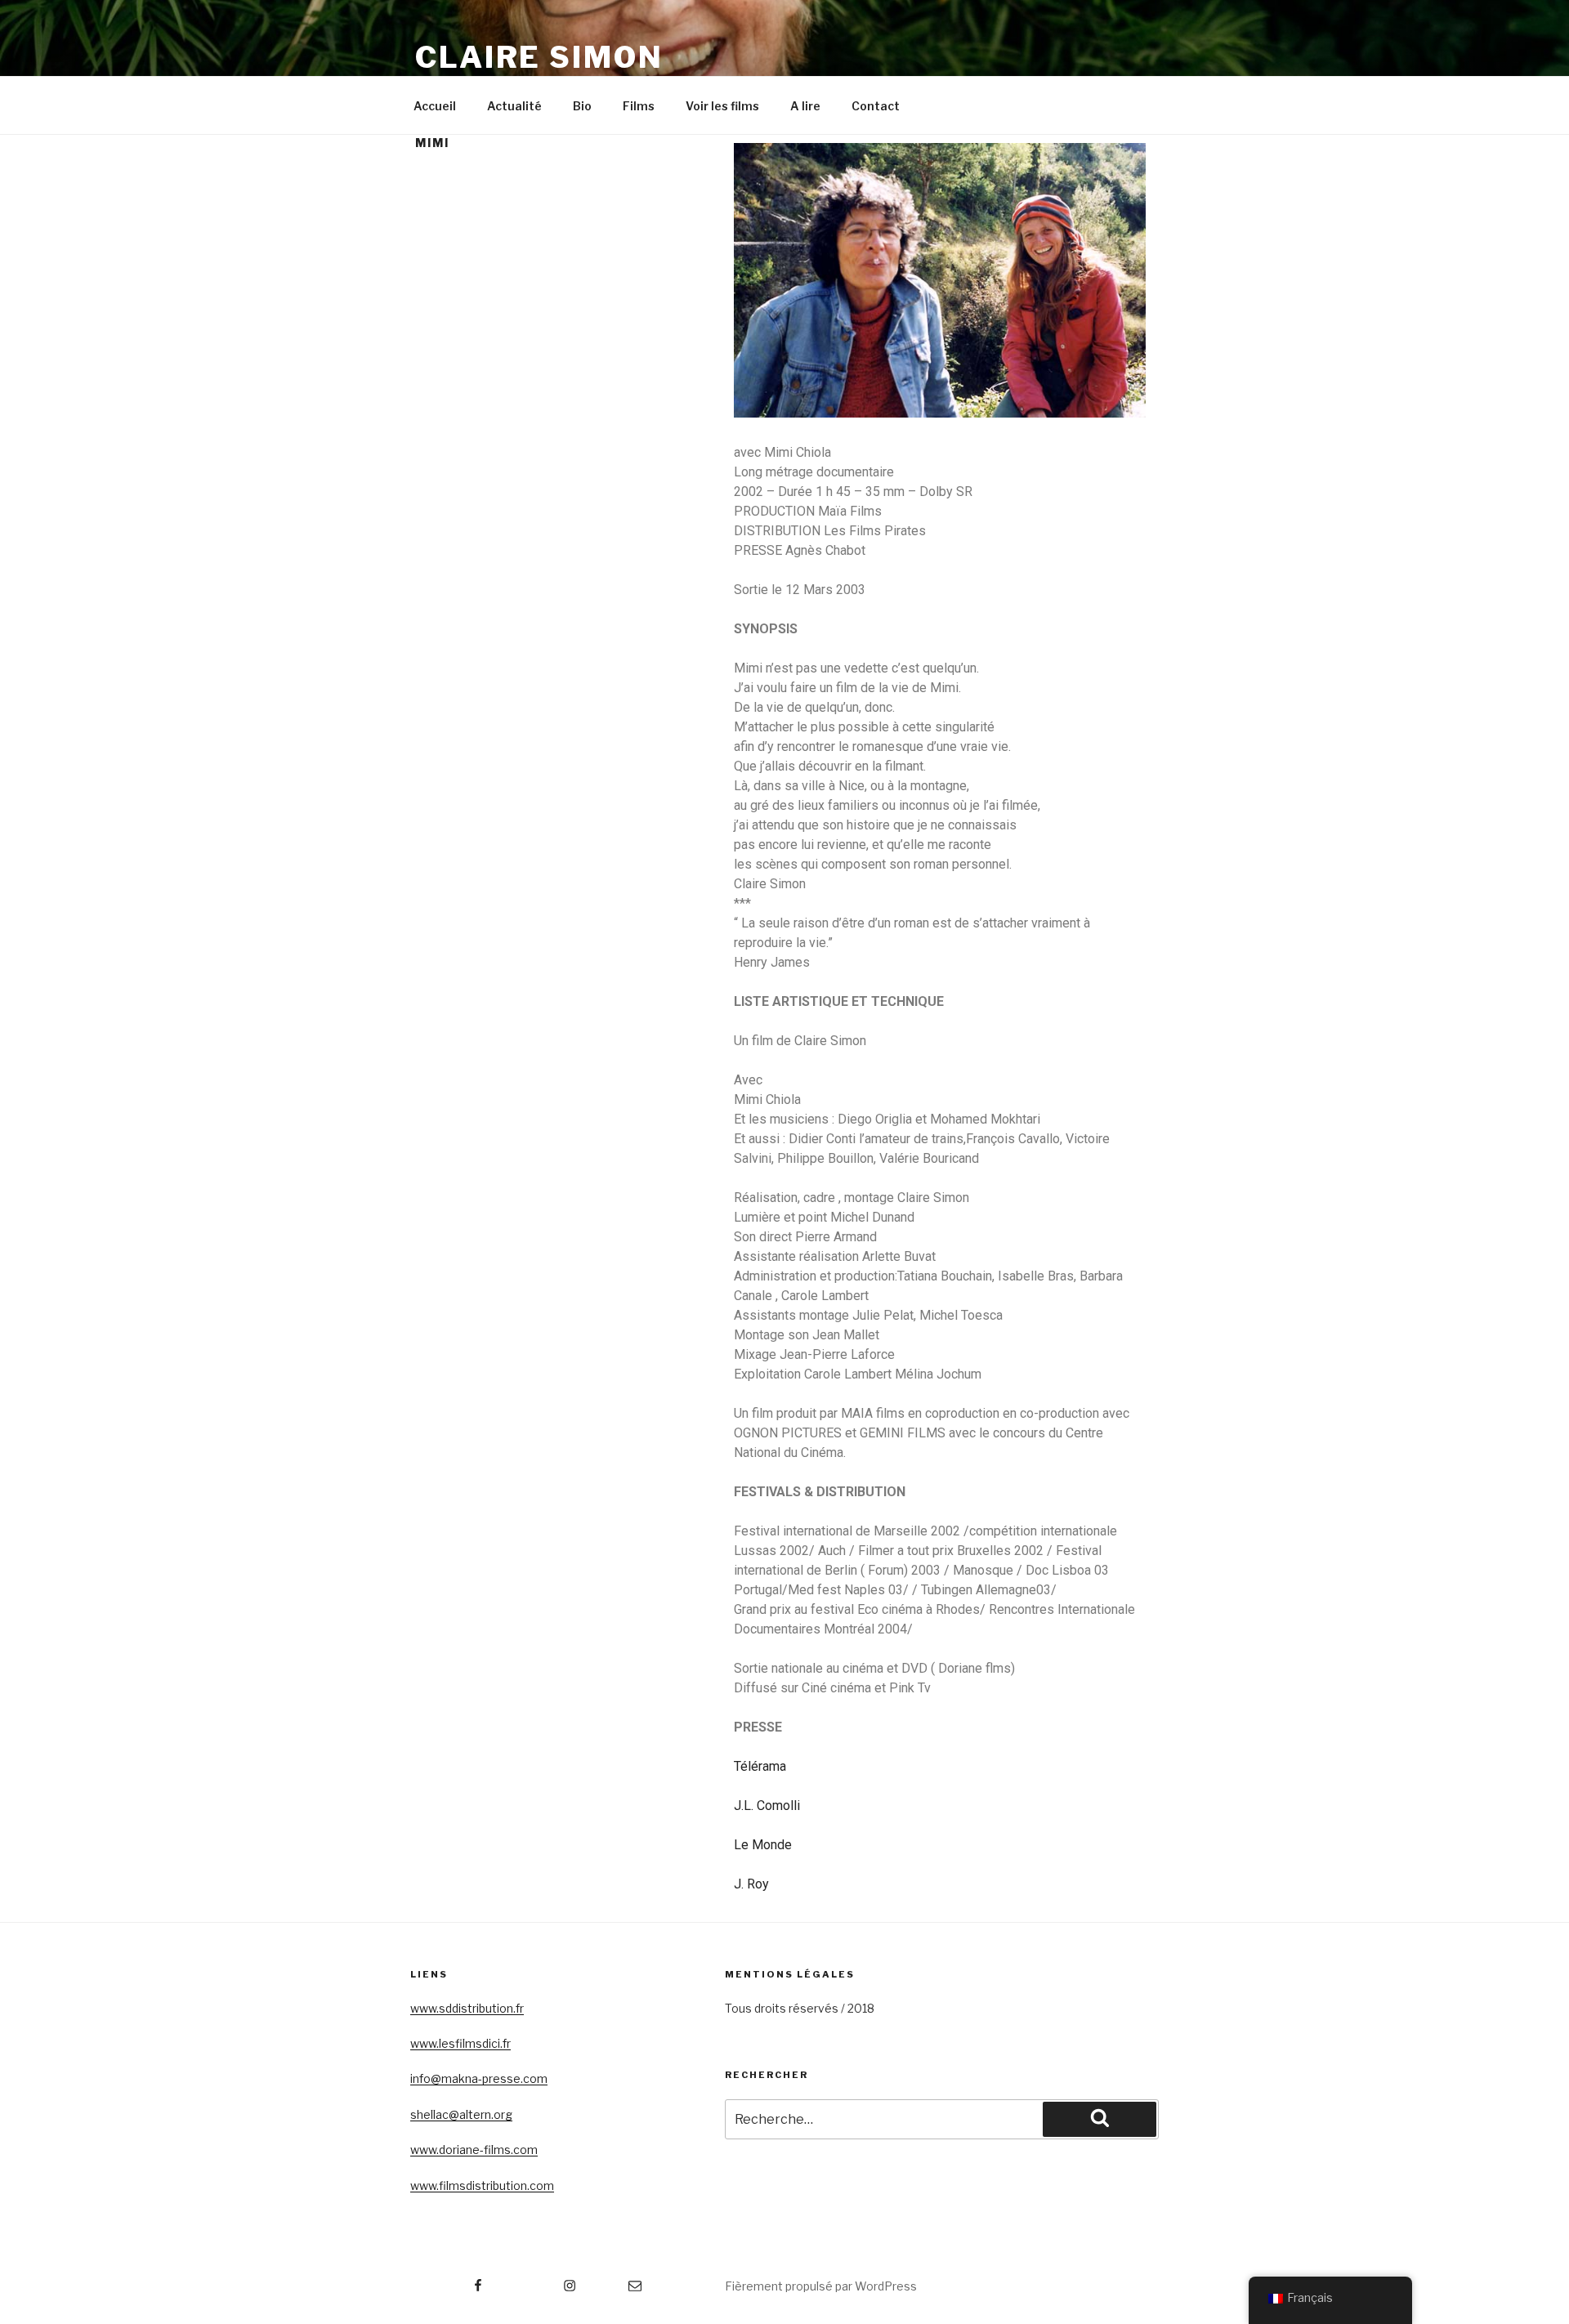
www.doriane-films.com (474, 2150)
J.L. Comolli (767, 1806)
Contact (876, 106)
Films (639, 106)
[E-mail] (617, 2280)
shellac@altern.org (461, 2114)
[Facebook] (447, 2280)
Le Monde (763, 1845)
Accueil (435, 106)
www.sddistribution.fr (467, 2008)
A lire (805, 106)
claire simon (539, 57)
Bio (582, 106)
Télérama (760, 1766)
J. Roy (751, 1884)
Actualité (514, 106)
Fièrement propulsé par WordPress (821, 2286)
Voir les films (722, 106)
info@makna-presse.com (479, 2078)
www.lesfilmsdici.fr (460, 2043)
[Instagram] (538, 2280)
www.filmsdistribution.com (482, 2185)
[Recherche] (1100, 2119)
